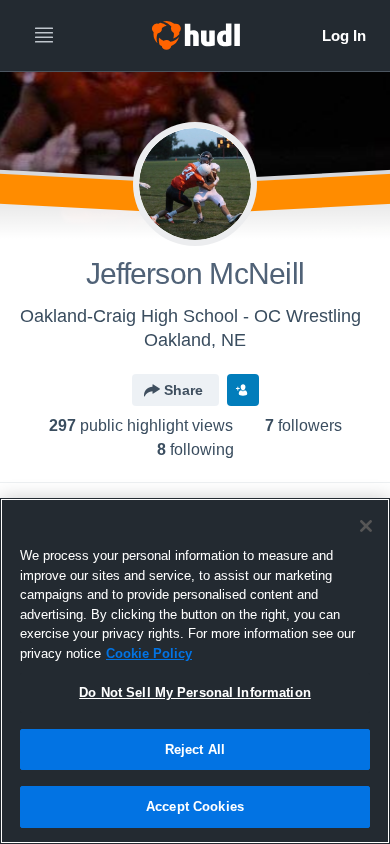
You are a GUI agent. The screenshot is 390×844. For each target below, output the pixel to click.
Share (183, 390)
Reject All (195, 749)
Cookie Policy (149, 653)
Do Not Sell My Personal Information (195, 692)
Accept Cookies (195, 806)
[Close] (366, 526)
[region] (195, 671)
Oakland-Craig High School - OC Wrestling (190, 316)
